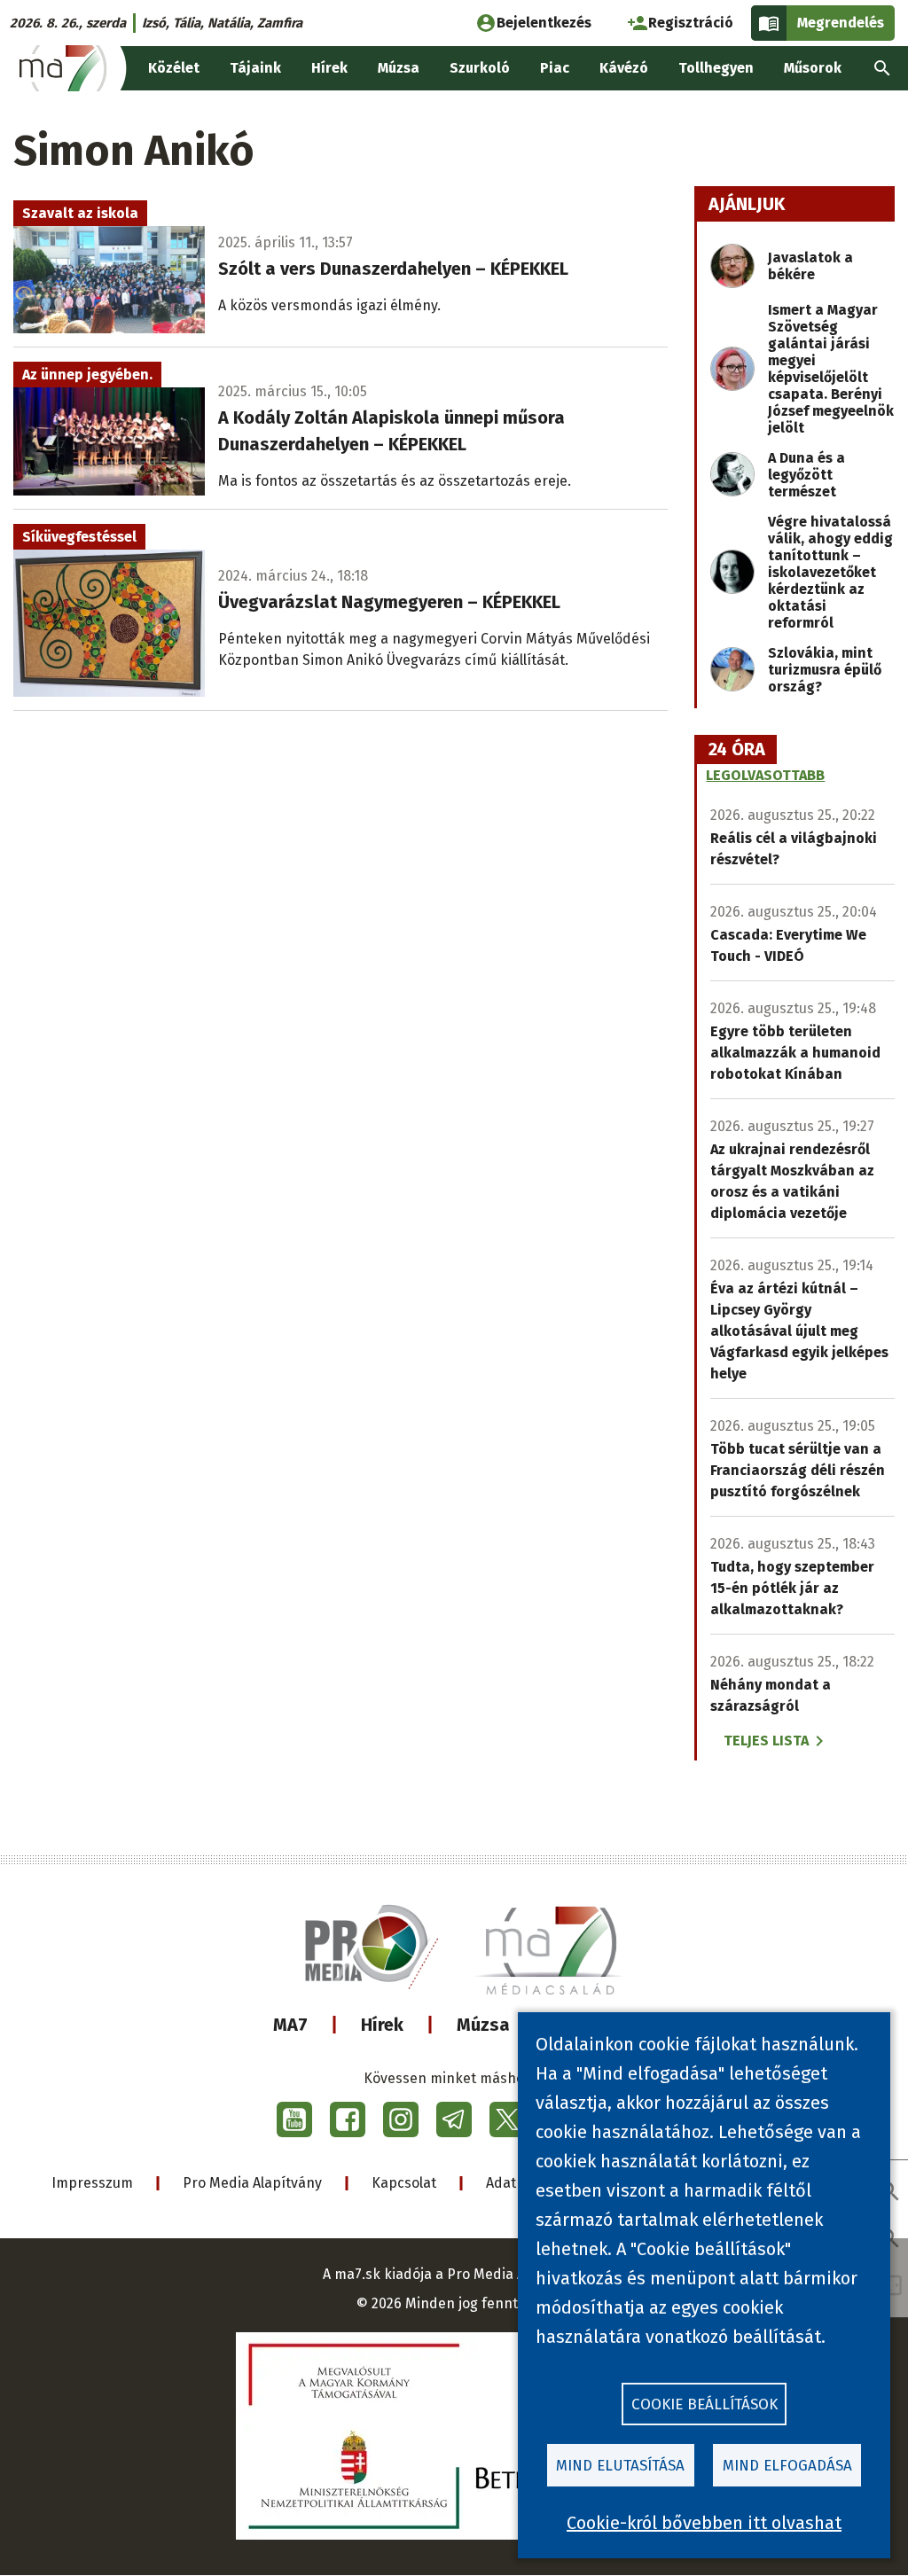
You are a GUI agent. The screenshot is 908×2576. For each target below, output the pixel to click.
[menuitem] (882, 68)
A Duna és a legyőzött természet (806, 475)
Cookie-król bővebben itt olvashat (704, 2523)
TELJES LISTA (766, 1741)
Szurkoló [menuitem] (480, 68)
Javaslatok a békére (810, 266)
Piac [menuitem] (555, 68)
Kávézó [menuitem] (624, 68)
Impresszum (92, 2183)
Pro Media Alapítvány (252, 2183)
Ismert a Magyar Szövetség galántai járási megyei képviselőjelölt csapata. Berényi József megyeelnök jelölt (831, 369)
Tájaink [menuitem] (255, 68)
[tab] (737, 750)
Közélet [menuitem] (174, 68)
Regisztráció (691, 23)
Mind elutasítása (620, 2466)
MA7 (290, 2025)
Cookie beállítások (704, 2404)
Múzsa (483, 2025)
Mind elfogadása (787, 2466)
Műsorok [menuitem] (813, 68)
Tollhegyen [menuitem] (716, 68)
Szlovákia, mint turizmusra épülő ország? (825, 670)
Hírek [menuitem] (329, 68)
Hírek (382, 2025)
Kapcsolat (404, 2183)
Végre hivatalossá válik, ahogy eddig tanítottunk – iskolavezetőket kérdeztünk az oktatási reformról (830, 572)
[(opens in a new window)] (294, 2119)
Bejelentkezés (544, 23)
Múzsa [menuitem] (399, 68)
